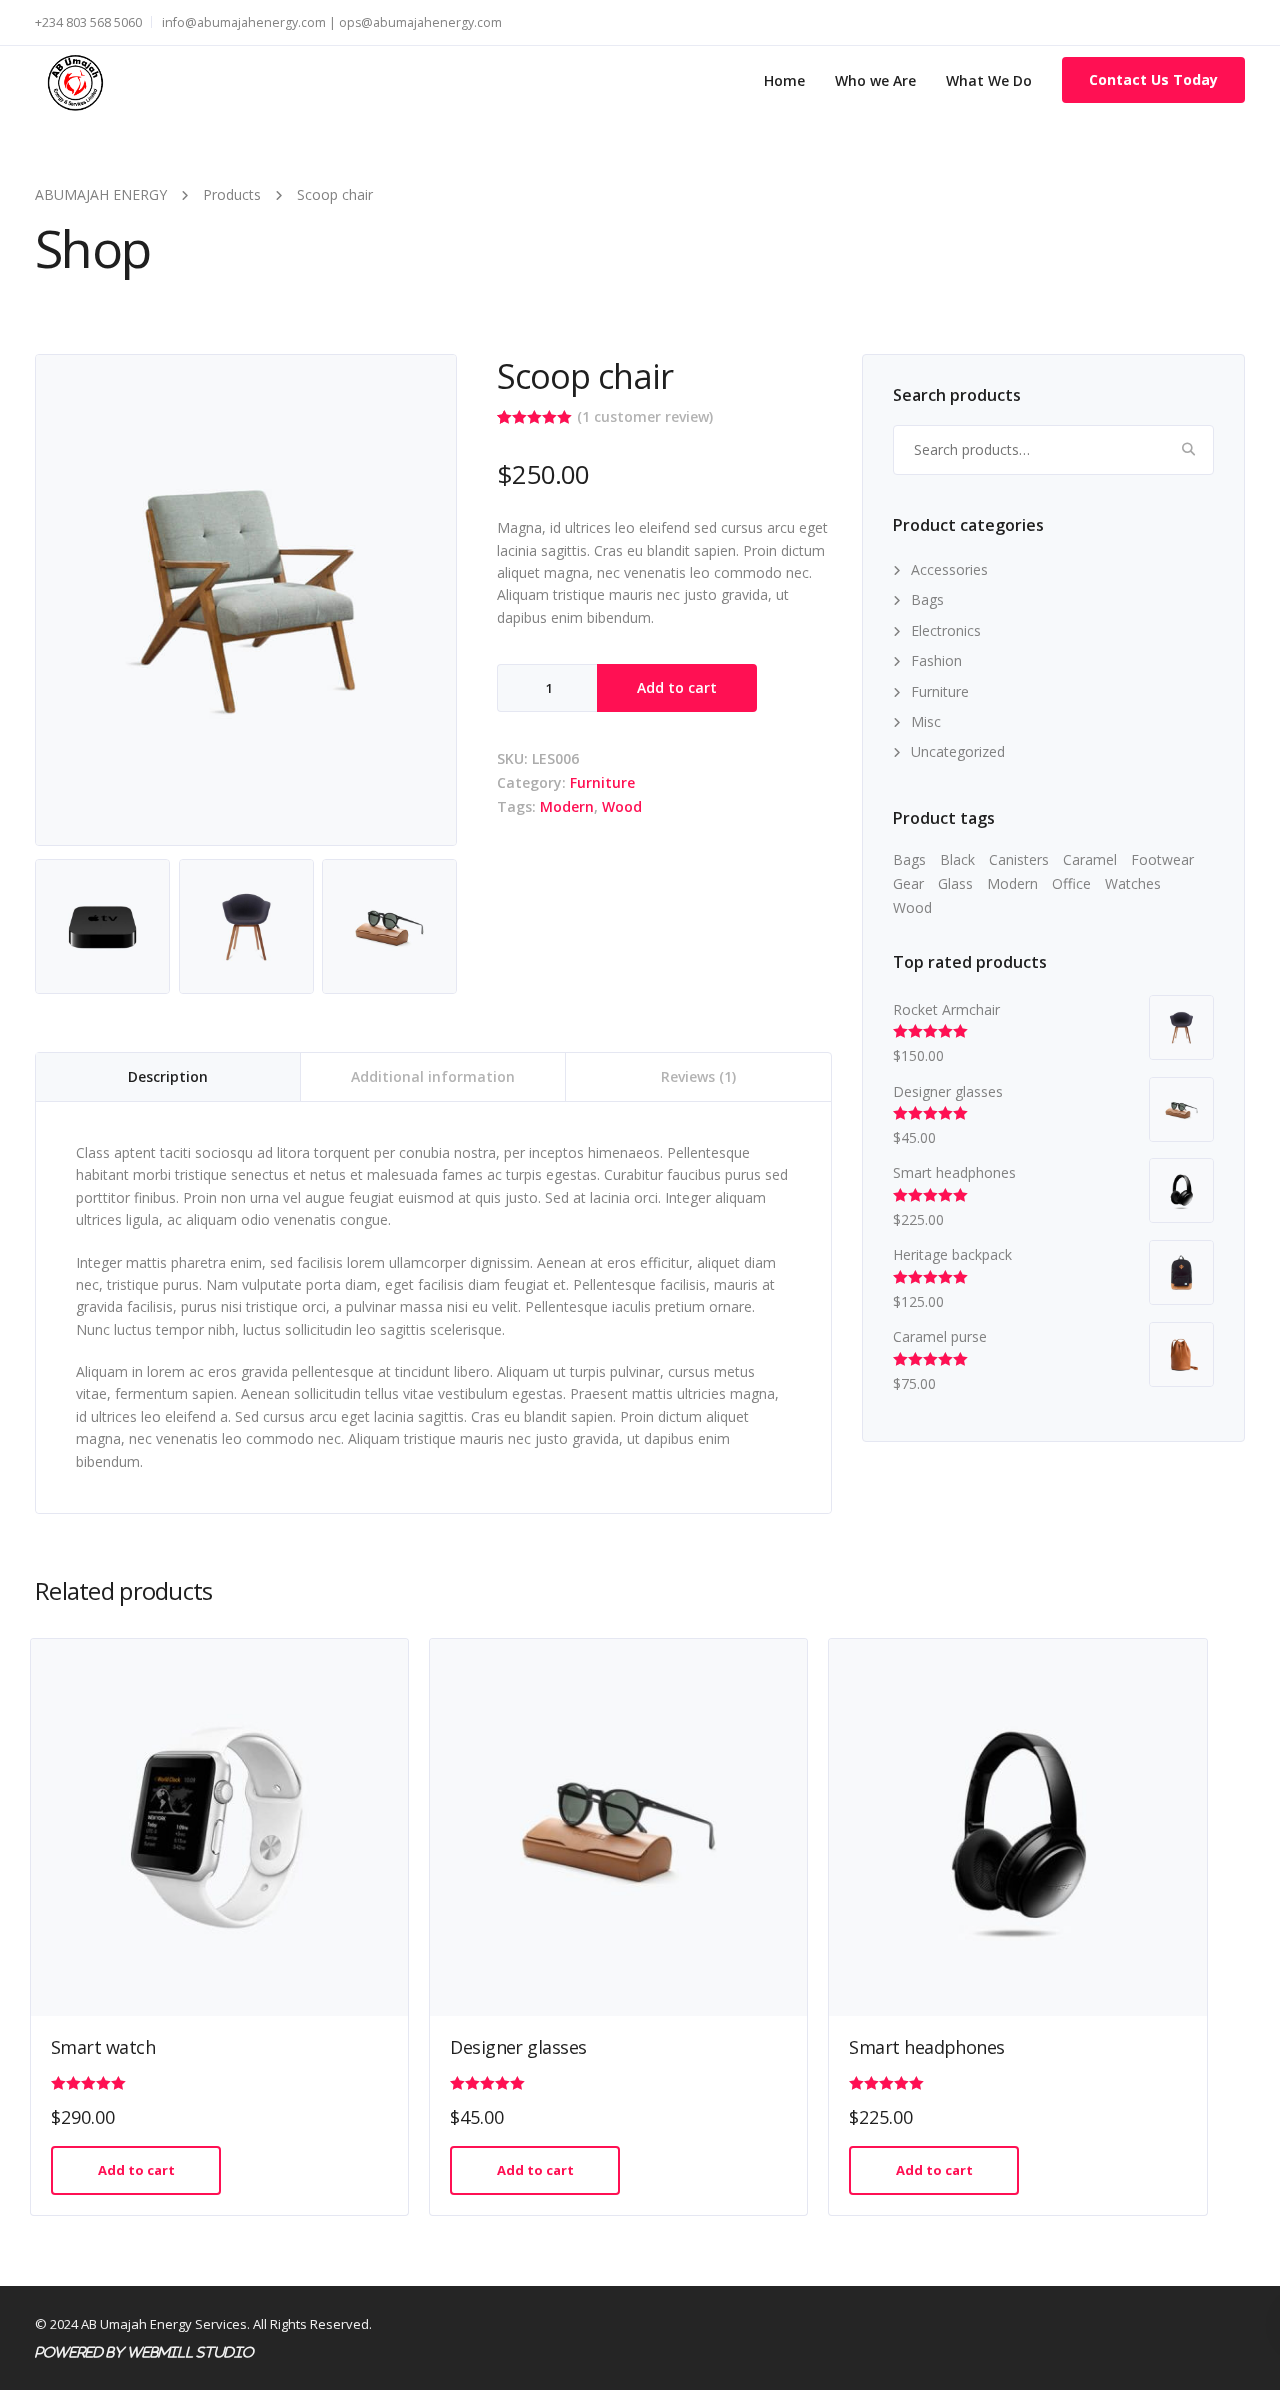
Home (784, 80)
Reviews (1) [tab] (698, 1076)
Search (1189, 450)
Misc (926, 721)
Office (1071, 883)
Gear (908, 883)
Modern (567, 806)
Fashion (936, 660)
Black (957, 859)
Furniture (602, 782)
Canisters (1019, 859)
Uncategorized (958, 751)
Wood (622, 806)
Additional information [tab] (433, 1076)
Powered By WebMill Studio (144, 2352)
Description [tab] (168, 1076)
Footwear (1162, 859)
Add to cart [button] (136, 2170)
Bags (927, 599)
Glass (955, 883)
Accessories (949, 569)
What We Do (989, 80)
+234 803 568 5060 (88, 22)
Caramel (1090, 859)
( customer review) (645, 416)
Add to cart (677, 687)
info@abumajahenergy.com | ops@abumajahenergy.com (332, 22)
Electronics (946, 630)
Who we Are (875, 80)
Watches (1133, 883)
